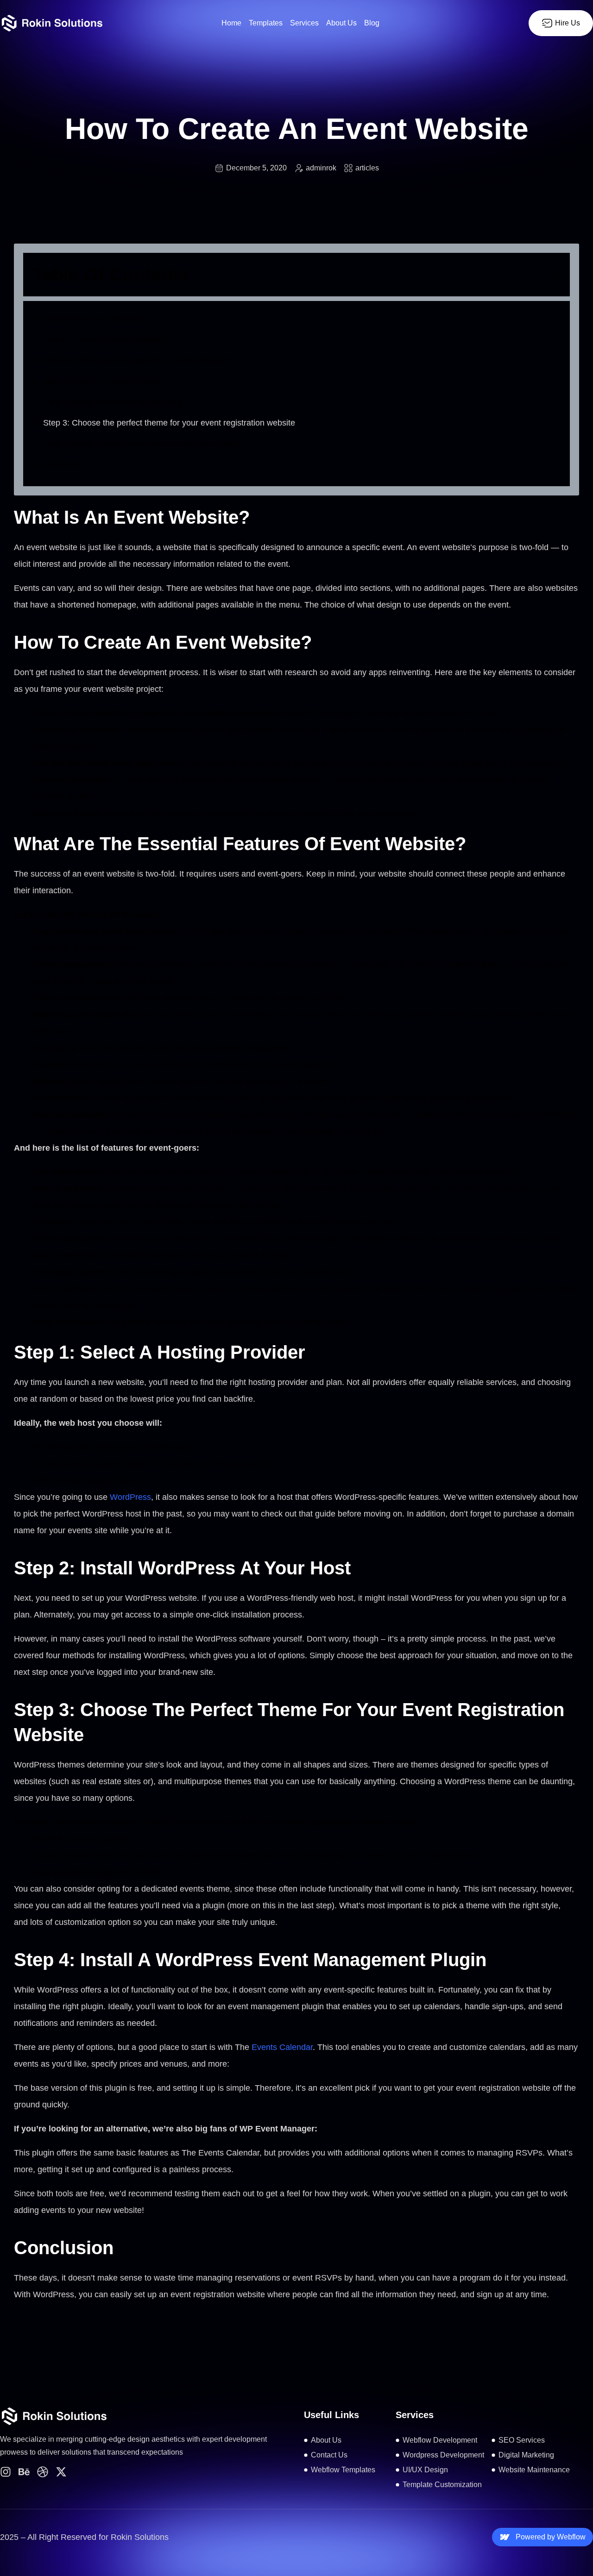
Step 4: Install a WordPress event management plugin (143, 444)
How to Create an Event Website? (106, 339)
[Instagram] (6, 2472)
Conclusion (64, 464)
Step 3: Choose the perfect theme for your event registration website (169, 423)
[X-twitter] (61, 2472)
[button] (556, 275)
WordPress (130, 1497)
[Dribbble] (43, 2472)
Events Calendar (282, 2047)
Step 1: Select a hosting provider (103, 381)
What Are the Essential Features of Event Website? (138, 360)
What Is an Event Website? (93, 319)
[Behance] (24, 2472)
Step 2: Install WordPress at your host (113, 402)
